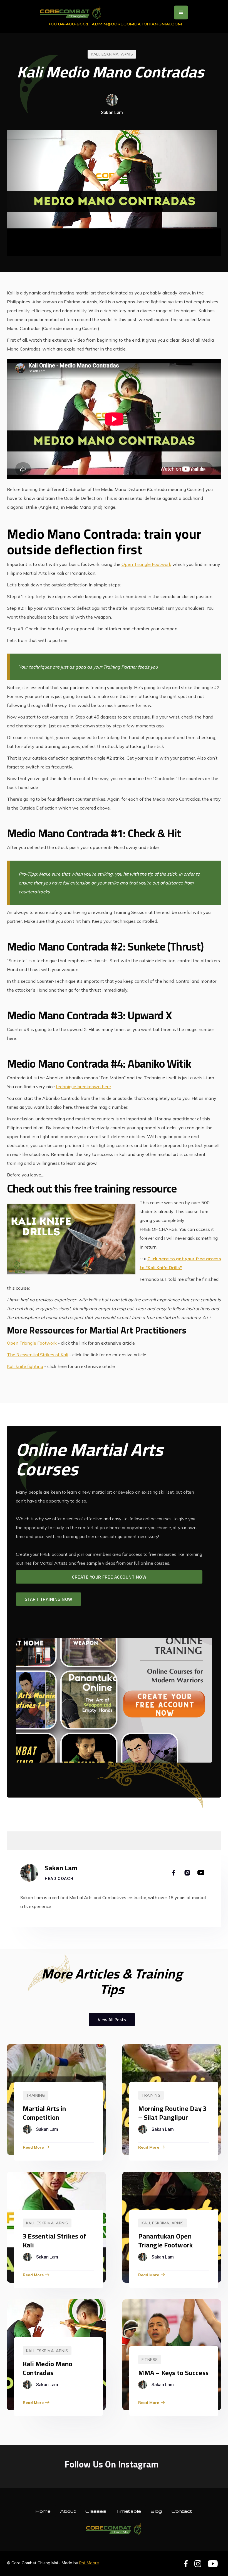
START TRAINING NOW (49, 1599)
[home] (71, 12)
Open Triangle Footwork (146, 564)
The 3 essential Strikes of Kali (38, 1355)
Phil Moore (89, 2563)
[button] (181, 12)
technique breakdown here (83, 1087)
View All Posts (112, 2020)
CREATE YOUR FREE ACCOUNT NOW (109, 1577)
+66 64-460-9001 (69, 24)
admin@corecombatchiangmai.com (137, 24)
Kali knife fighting (25, 1366)
